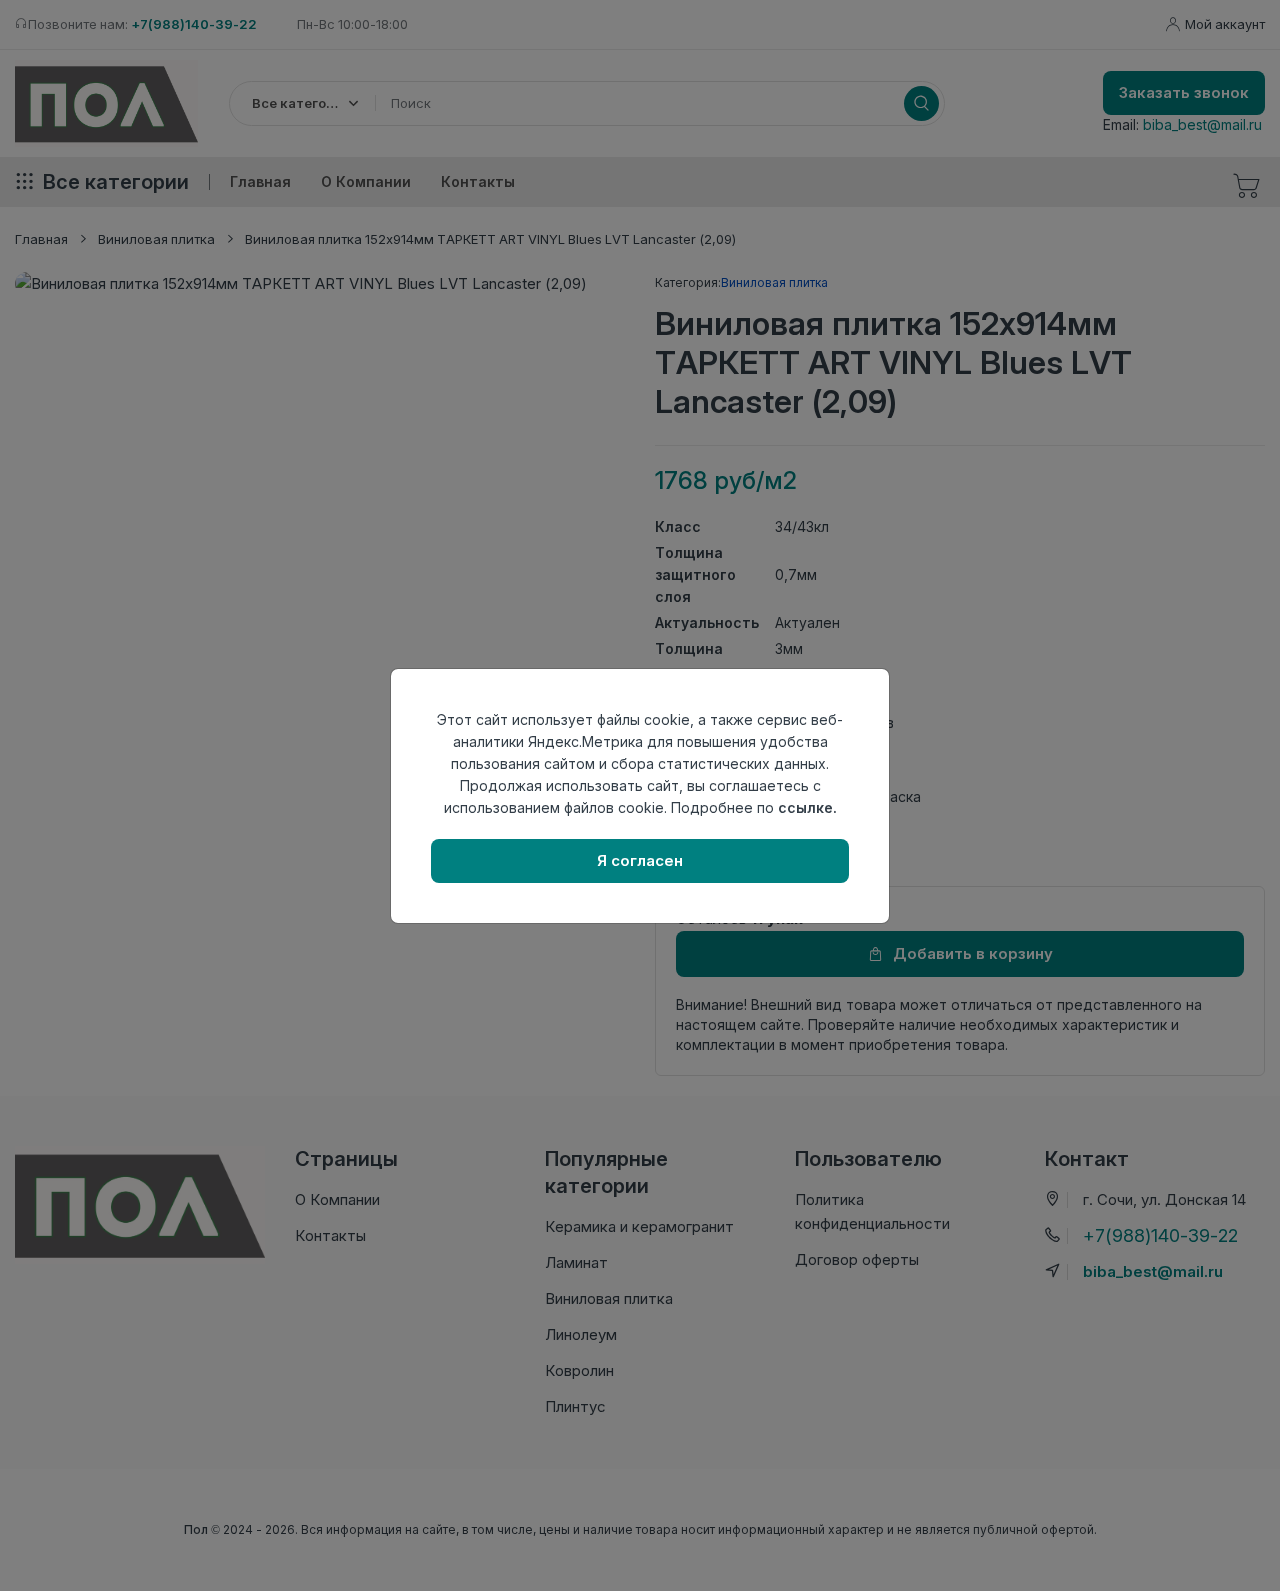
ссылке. (807, 807)
